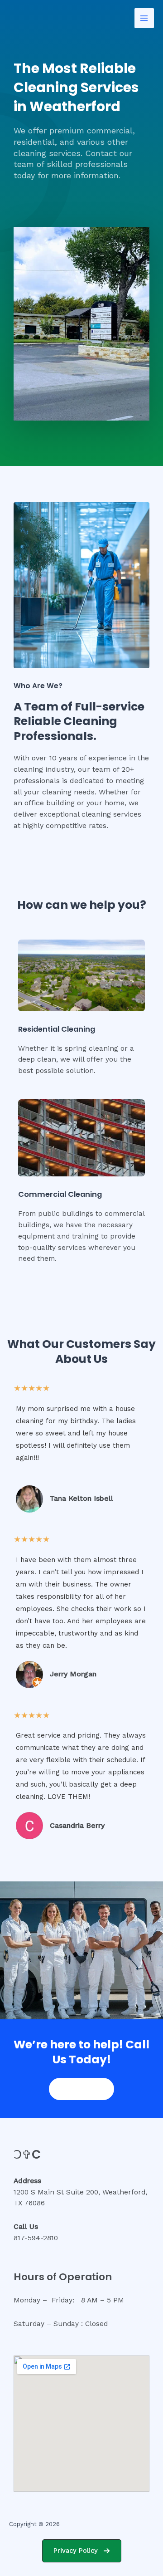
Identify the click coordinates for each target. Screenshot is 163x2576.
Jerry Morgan (73, 1674)
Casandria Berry (77, 1825)
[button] (82, 2551)
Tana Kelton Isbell (81, 1498)
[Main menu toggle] (144, 18)
